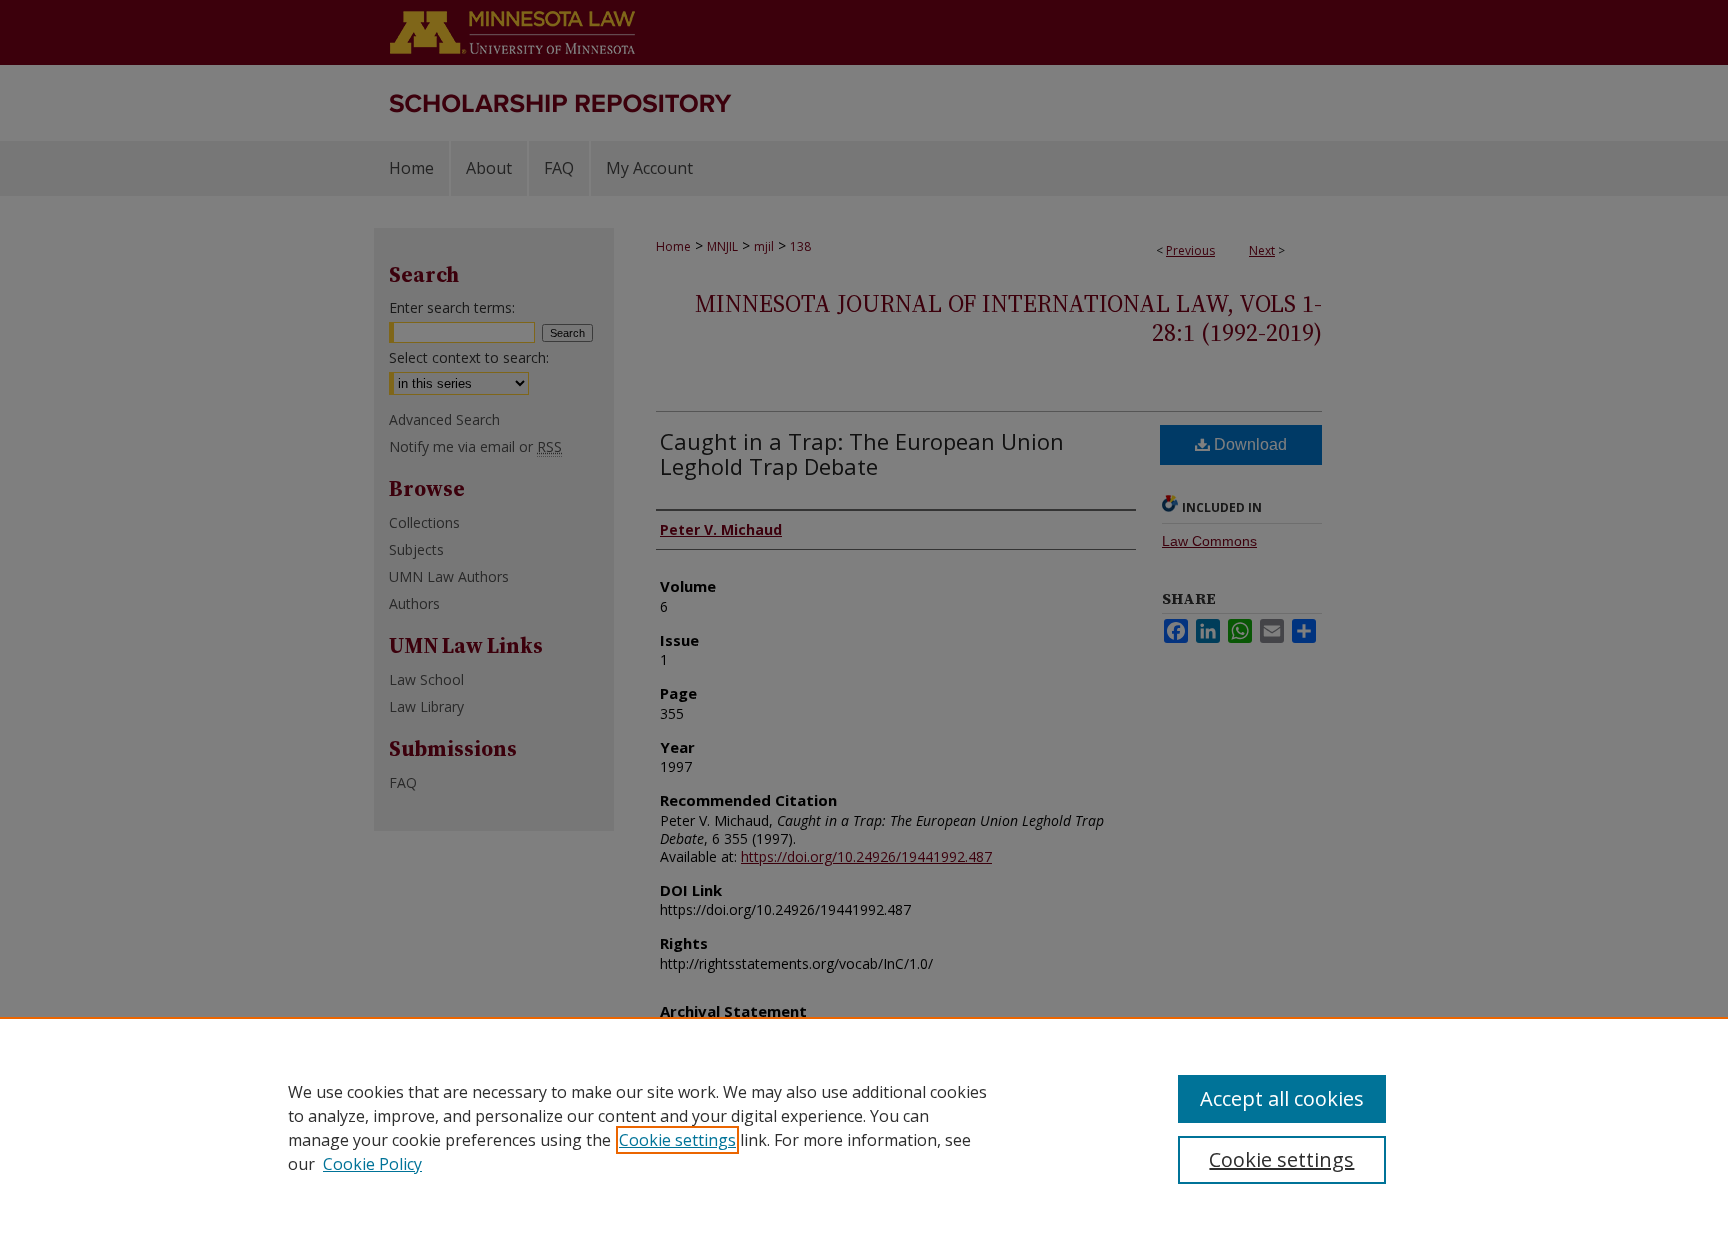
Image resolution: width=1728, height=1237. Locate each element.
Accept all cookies (1282, 1098)
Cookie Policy (372, 1164)
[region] (864, 1127)
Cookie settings (677, 1140)
